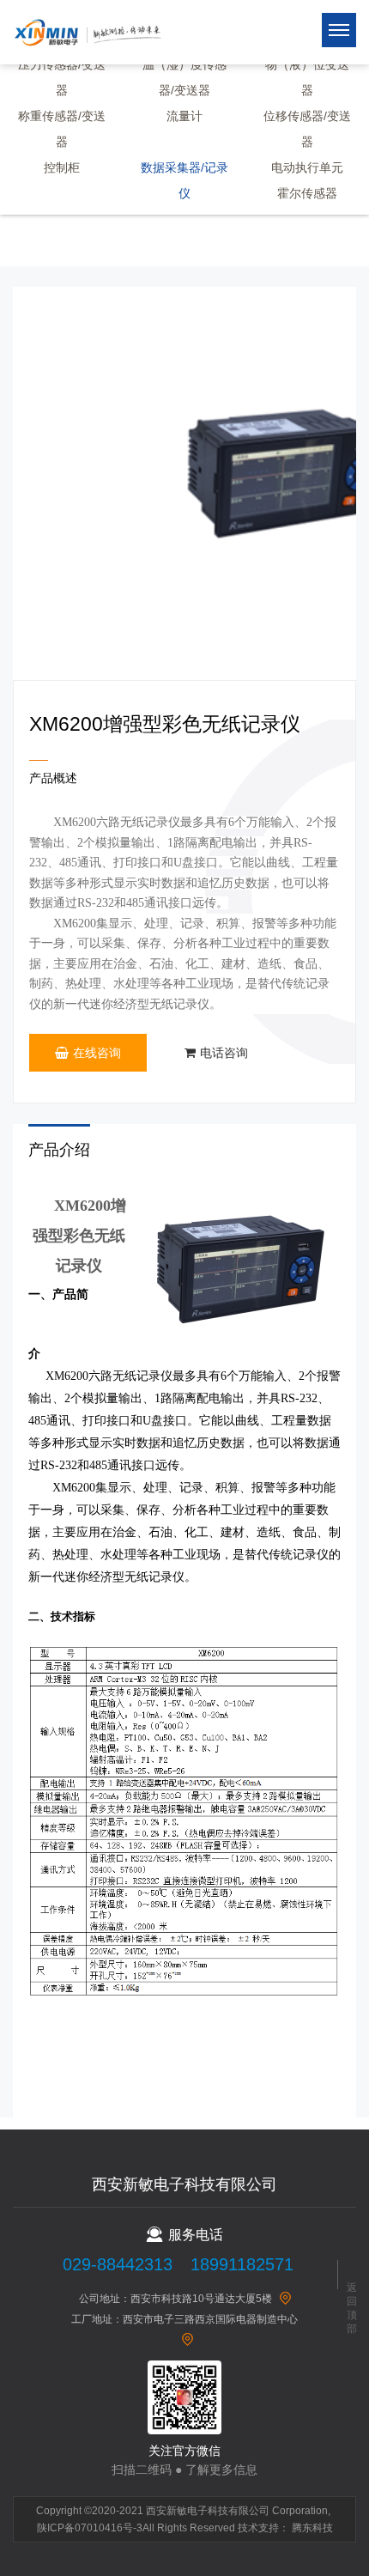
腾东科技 (312, 2528)
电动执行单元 (307, 167)
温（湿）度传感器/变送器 (184, 77)
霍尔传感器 (307, 193)
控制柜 (62, 167)
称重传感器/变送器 (62, 129)
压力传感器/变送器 (62, 77)
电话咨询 (224, 1053)
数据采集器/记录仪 (184, 180)
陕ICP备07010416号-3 (90, 2528)
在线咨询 (97, 1053)
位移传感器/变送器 (307, 129)
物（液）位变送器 (307, 77)
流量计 (184, 116)
